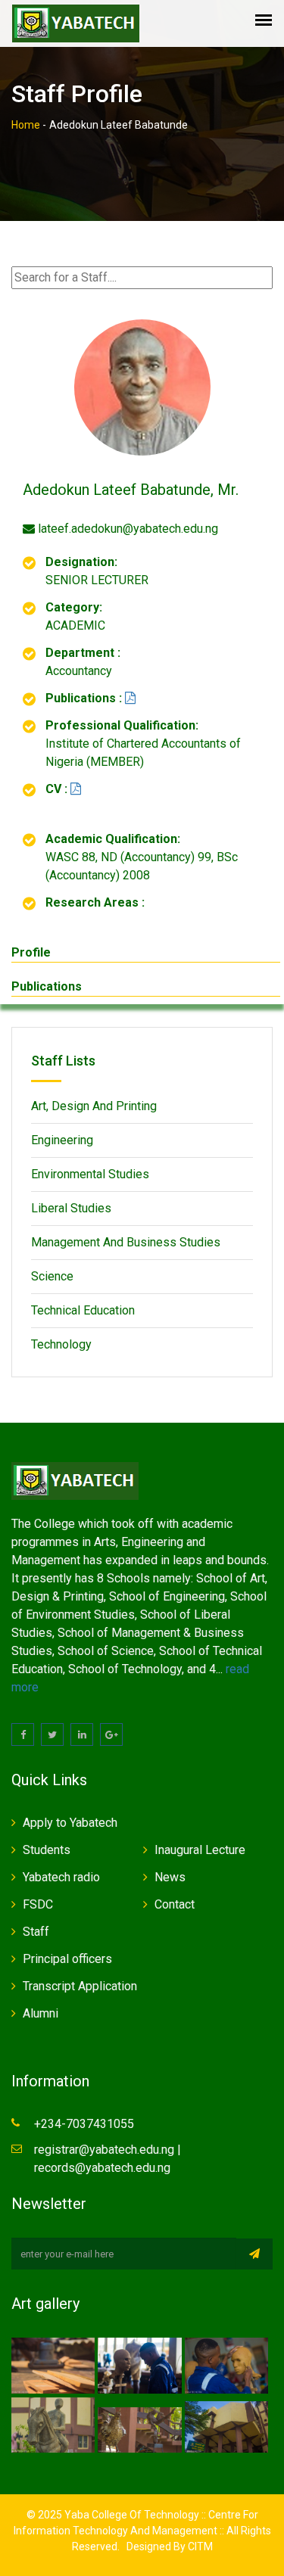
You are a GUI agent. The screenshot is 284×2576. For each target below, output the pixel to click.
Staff (36, 1932)
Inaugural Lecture (200, 1850)
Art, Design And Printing (94, 1106)
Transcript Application (80, 1986)
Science (52, 1276)
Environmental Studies (90, 1174)
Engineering (62, 1140)
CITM (199, 2546)
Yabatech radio (61, 1877)
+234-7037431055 (84, 2124)
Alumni (41, 2013)
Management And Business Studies (126, 1242)
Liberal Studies (71, 1208)
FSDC (38, 1904)
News (170, 1877)
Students (47, 1850)
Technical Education (83, 1310)
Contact (175, 1904)
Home (26, 125)
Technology (61, 1344)
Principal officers (67, 1959)
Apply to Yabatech (70, 1823)
